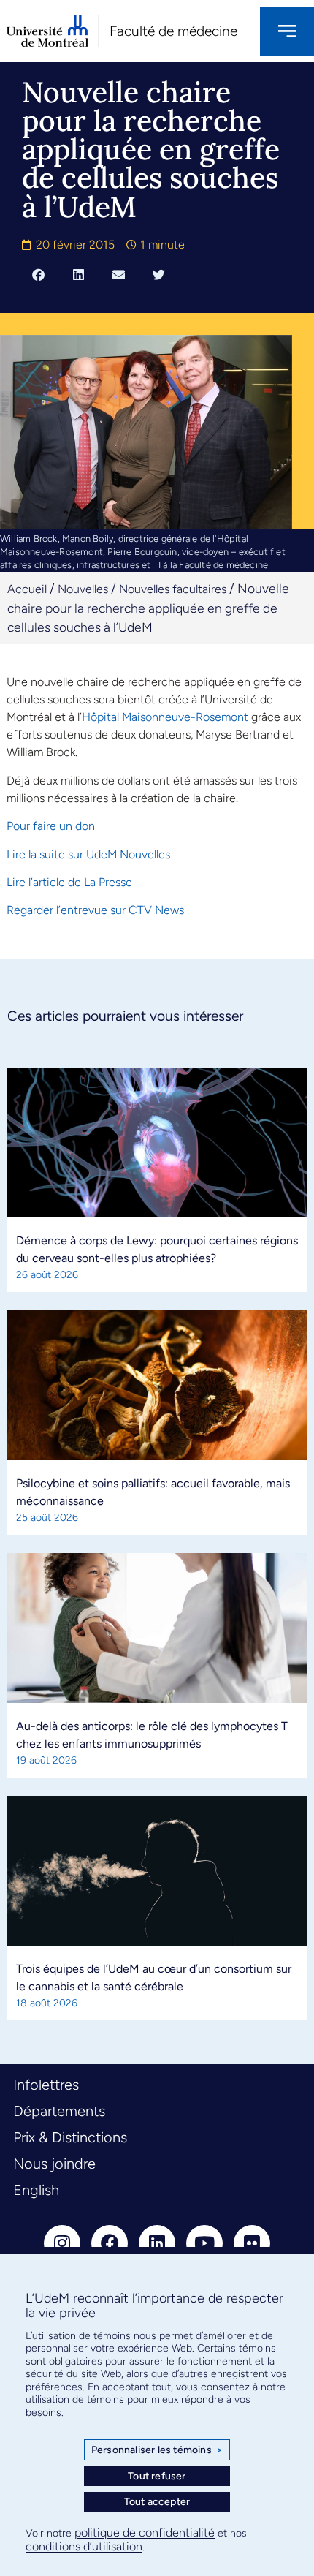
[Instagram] (62, 2243)
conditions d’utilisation (84, 2546)
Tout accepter (157, 2502)
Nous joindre (54, 2164)
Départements (59, 2111)
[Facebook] (110, 2243)
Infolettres (46, 2085)
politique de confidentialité (145, 2532)
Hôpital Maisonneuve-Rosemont (165, 717)
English (36, 2190)
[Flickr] (252, 2243)
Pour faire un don (51, 826)
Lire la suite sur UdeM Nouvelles (88, 854)
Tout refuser (157, 2476)
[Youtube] (204, 2243)
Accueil (27, 589)
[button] (38, 275)
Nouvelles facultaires (173, 589)
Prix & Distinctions (70, 2137)
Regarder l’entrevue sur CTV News (95, 910)
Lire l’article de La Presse (69, 882)
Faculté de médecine (173, 31)
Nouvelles (83, 589)
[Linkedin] (157, 2243)
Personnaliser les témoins (157, 2450)
